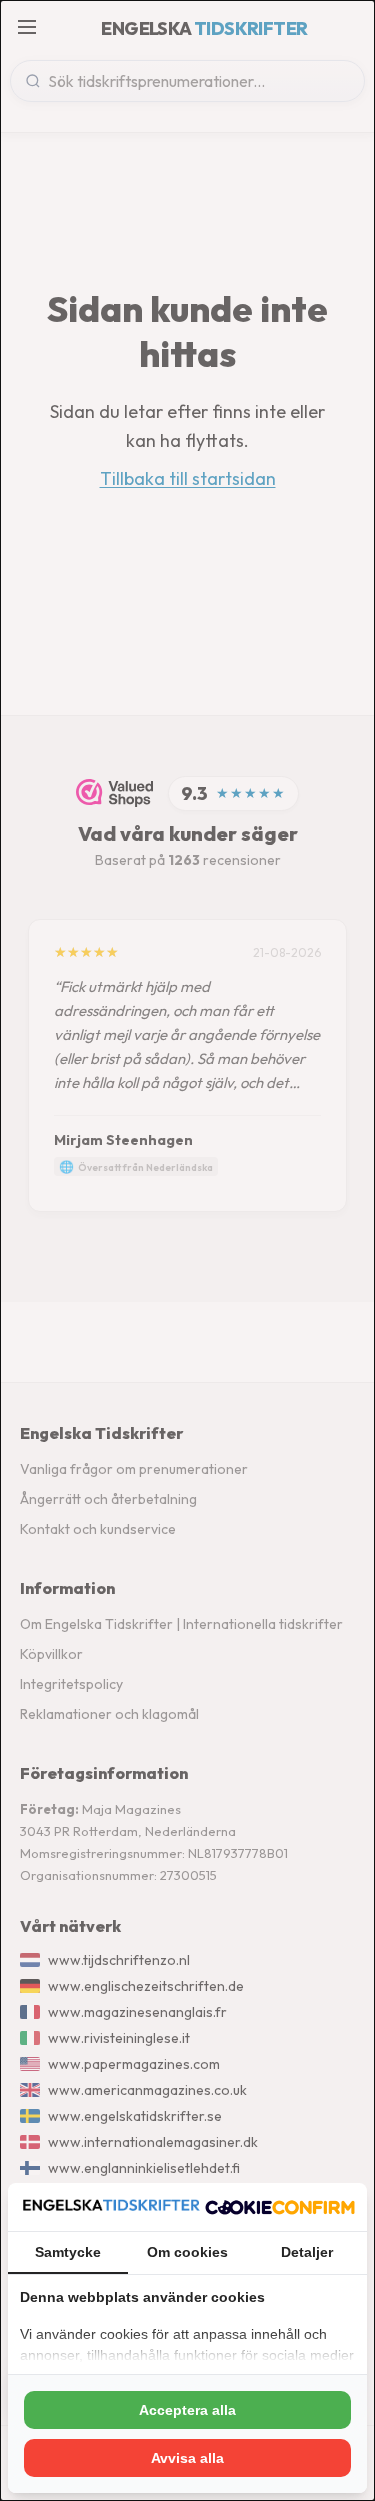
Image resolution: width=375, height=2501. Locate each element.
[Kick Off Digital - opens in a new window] (280, 2207)
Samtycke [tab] (68, 2252)
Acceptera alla (187, 2410)
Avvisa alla (187, 2458)
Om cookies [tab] (187, 2252)
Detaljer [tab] (307, 2252)
